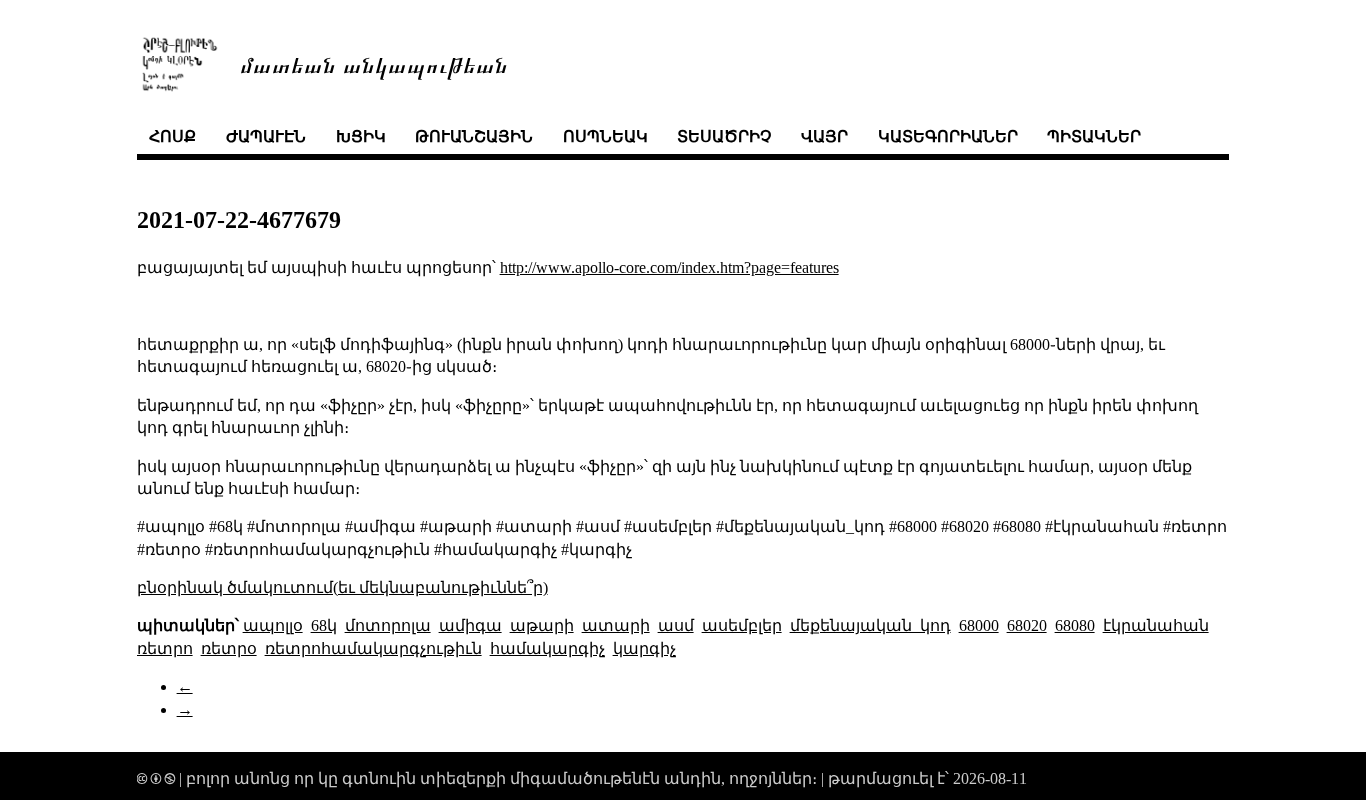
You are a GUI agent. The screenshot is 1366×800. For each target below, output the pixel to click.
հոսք (172, 136)
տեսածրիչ (724, 136)
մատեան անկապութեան (374, 63)
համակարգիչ (547, 648)
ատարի (616, 625)
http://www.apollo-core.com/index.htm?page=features (669, 267)
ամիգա (470, 625)
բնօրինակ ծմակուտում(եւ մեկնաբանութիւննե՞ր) (342, 587)
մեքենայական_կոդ (870, 625)
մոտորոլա (388, 625)
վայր (824, 136)
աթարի (542, 625)
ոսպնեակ (605, 136)
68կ (324, 625)
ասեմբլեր (742, 625)
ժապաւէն (266, 136)
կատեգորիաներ (948, 136)
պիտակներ (1094, 136)
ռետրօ (229, 648)
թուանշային (474, 136)
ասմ (676, 625)
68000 (979, 625)
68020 (1027, 625)
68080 (1075, 625)
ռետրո (165, 648)
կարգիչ (644, 648)
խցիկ (361, 136)
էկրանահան (1156, 625)
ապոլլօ (273, 625)
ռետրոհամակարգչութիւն (373, 648)
